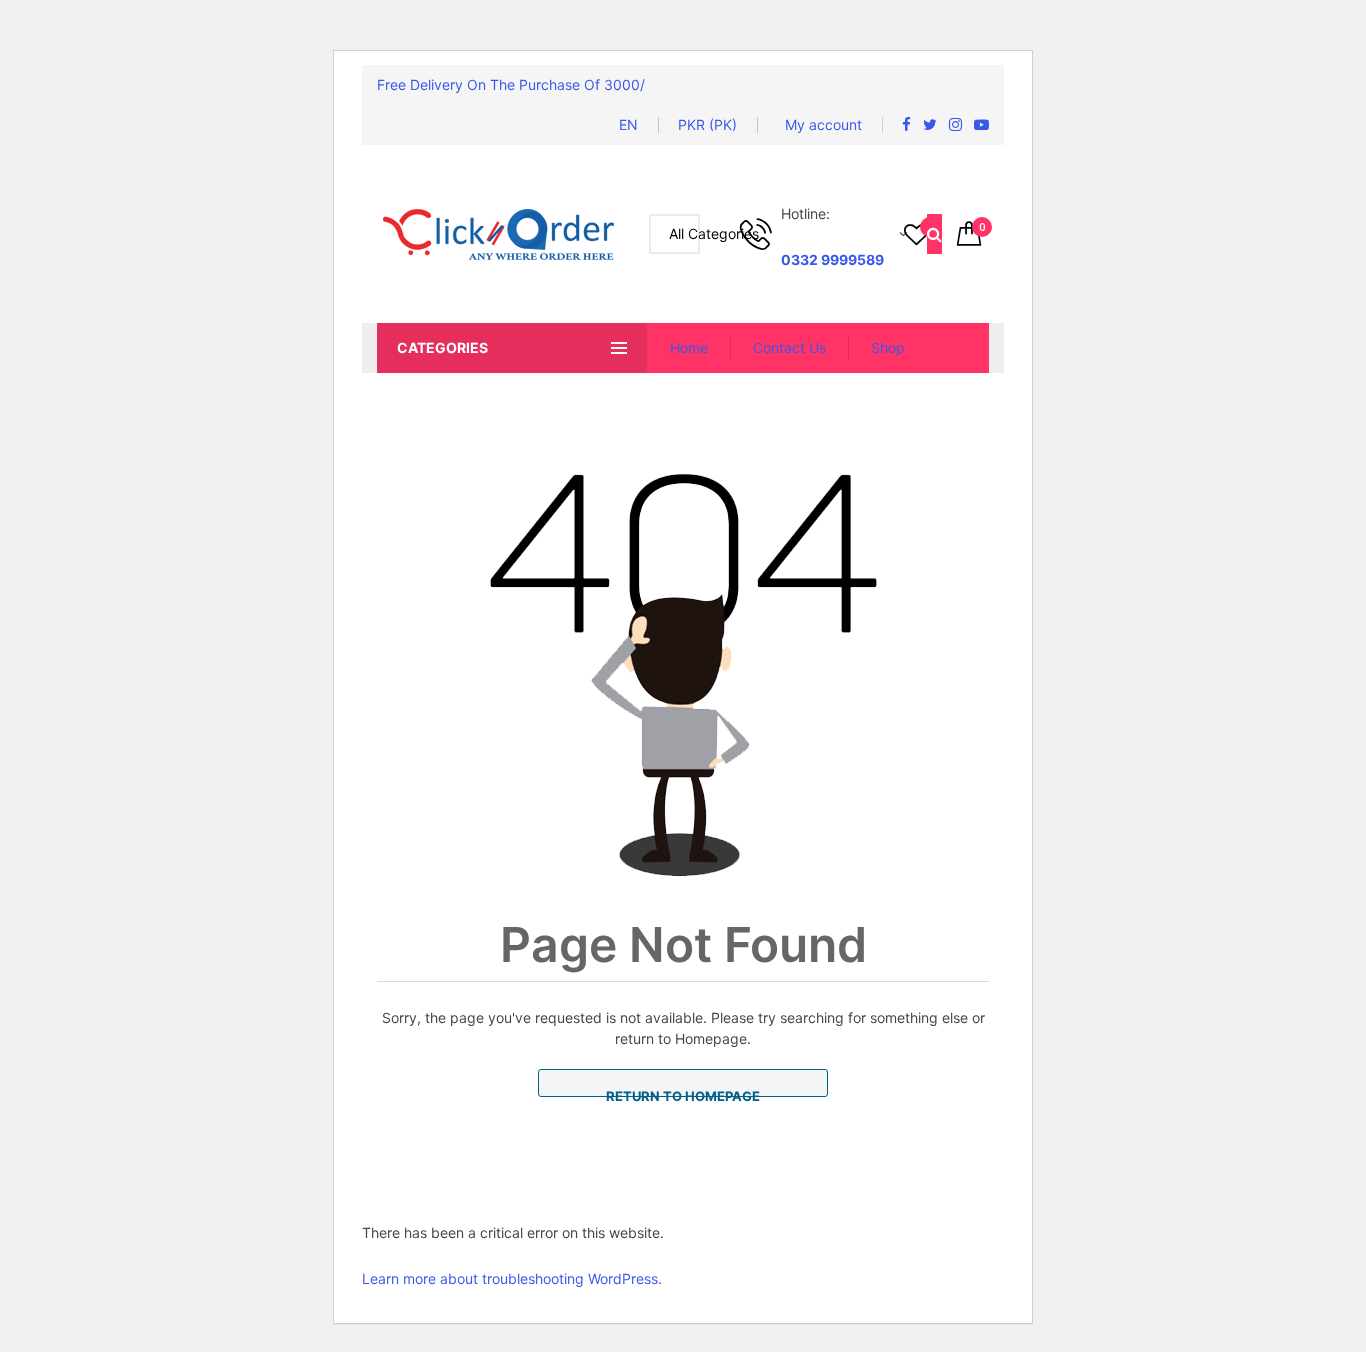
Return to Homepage (683, 1092)
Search (934, 234)
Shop (888, 347)
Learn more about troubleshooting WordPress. (512, 1278)
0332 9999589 (832, 259)
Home (689, 347)
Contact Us (789, 347)
